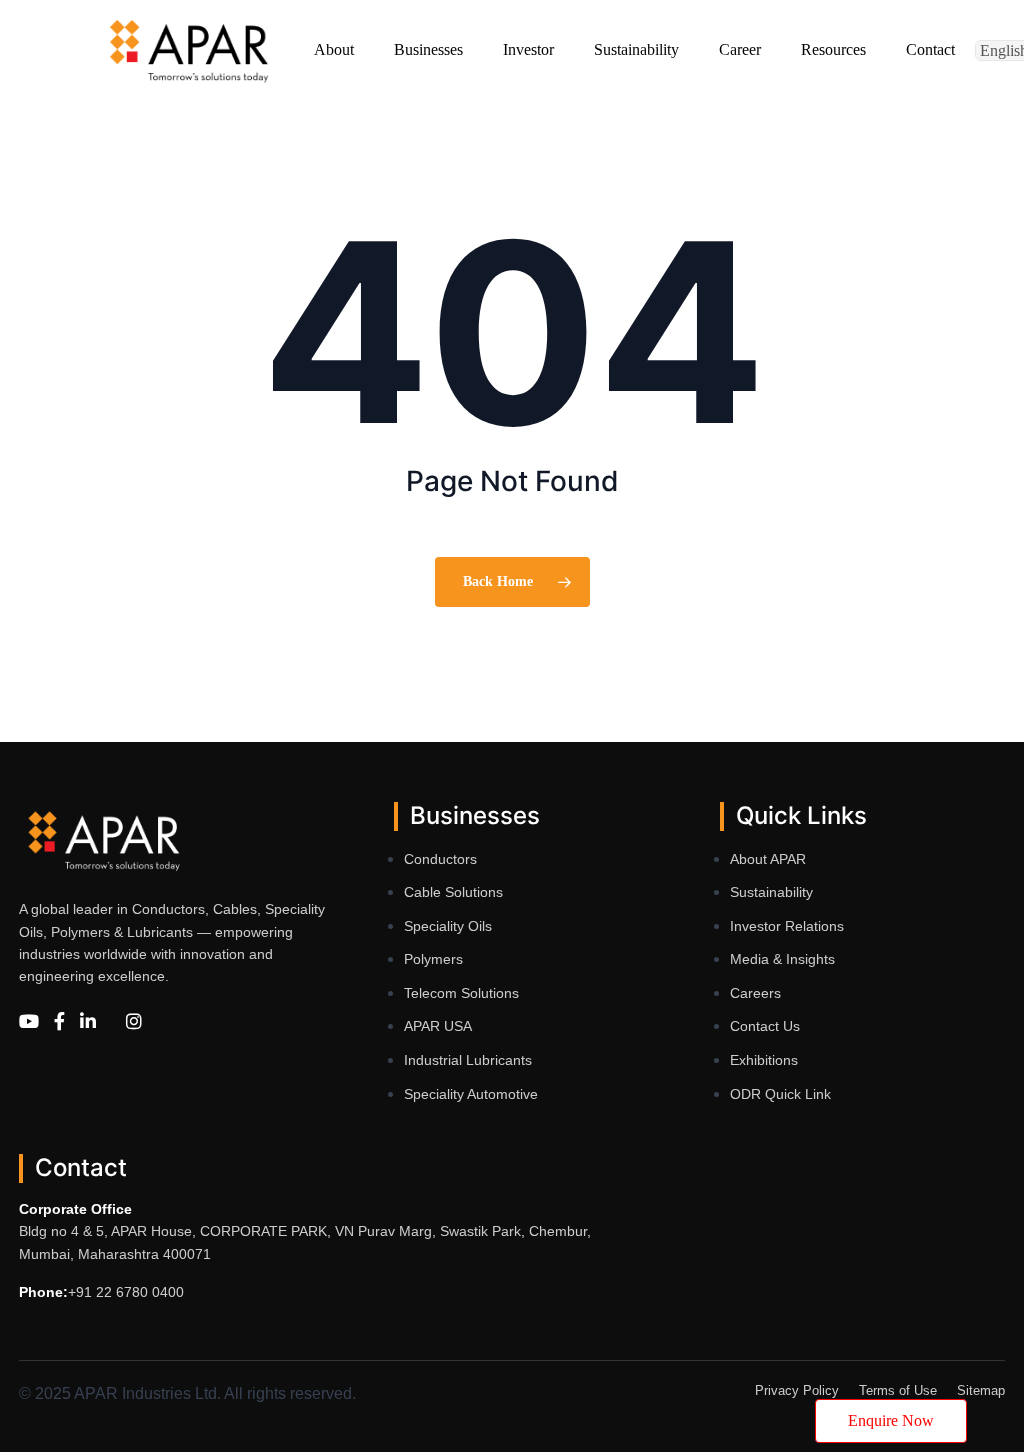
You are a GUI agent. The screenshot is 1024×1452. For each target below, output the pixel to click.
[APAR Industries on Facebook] (59, 1022)
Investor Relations (787, 926)
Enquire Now (891, 1420)
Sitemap (981, 1390)
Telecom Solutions (461, 993)
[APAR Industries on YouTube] (29, 1022)
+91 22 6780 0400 (126, 1292)
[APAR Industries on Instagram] (134, 1022)
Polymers (433, 959)
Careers (755, 993)
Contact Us (765, 1026)
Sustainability (771, 892)
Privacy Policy (797, 1390)
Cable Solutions (453, 892)
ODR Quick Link (780, 1094)
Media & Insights (782, 959)
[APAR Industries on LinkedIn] (88, 1022)
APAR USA (438, 1026)
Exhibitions (764, 1060)
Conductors (440, 859)
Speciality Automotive (471, 1094)
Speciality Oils (448, 926)
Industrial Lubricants (468, 1060)
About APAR (768, 859)
